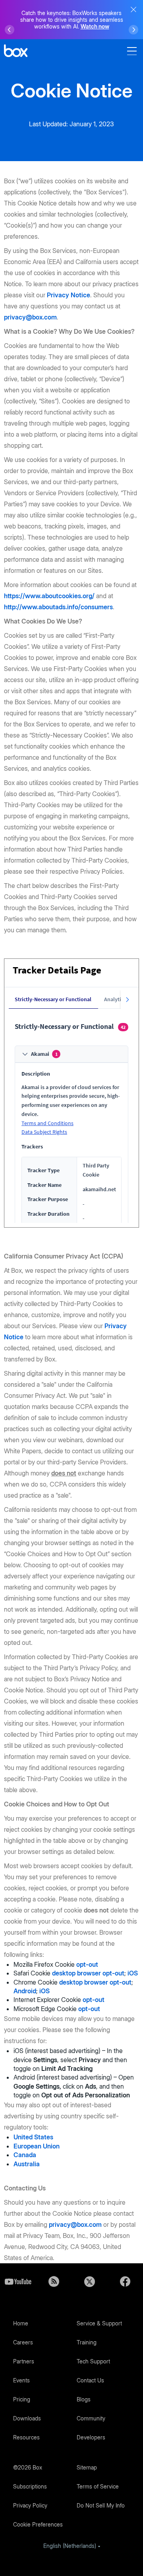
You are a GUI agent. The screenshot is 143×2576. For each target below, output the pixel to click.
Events (21, 2380)
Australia (27, 2164)
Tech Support (93, 2361)
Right (133, 30)
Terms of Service (98, 2486)
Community (91, 2418)
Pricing (22, 2399)
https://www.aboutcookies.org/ (49, 596)
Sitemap (87, 2467)
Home (21, 2323)
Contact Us (90, 2380)
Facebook (125, 2281)
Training (87, 2342)
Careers (23, 2342)
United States (33, 2137)
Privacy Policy (30, 2505)
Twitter (89, 2281)
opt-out (87, 1964)
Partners (24, 2361)
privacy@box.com (30, 317)
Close (133, 10)
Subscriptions (30, 2486)
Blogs (84, 2399)
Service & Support (99, 2323)
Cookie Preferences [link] (38, 2524)
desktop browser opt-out (88, 1973)
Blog (54, 2281)
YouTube (18, 2281)
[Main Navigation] (133, 51)
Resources (26, 2437)
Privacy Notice (69, 295)
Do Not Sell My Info (101, 2505)
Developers (91, 2437)
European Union (37, 2146)
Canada (25, 2155)
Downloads (27, 2418)
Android (25, 1991)
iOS (132, 1973)
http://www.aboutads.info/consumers (58, 607)
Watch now (95, 26)
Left (10, 30)
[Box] (16, 52)
